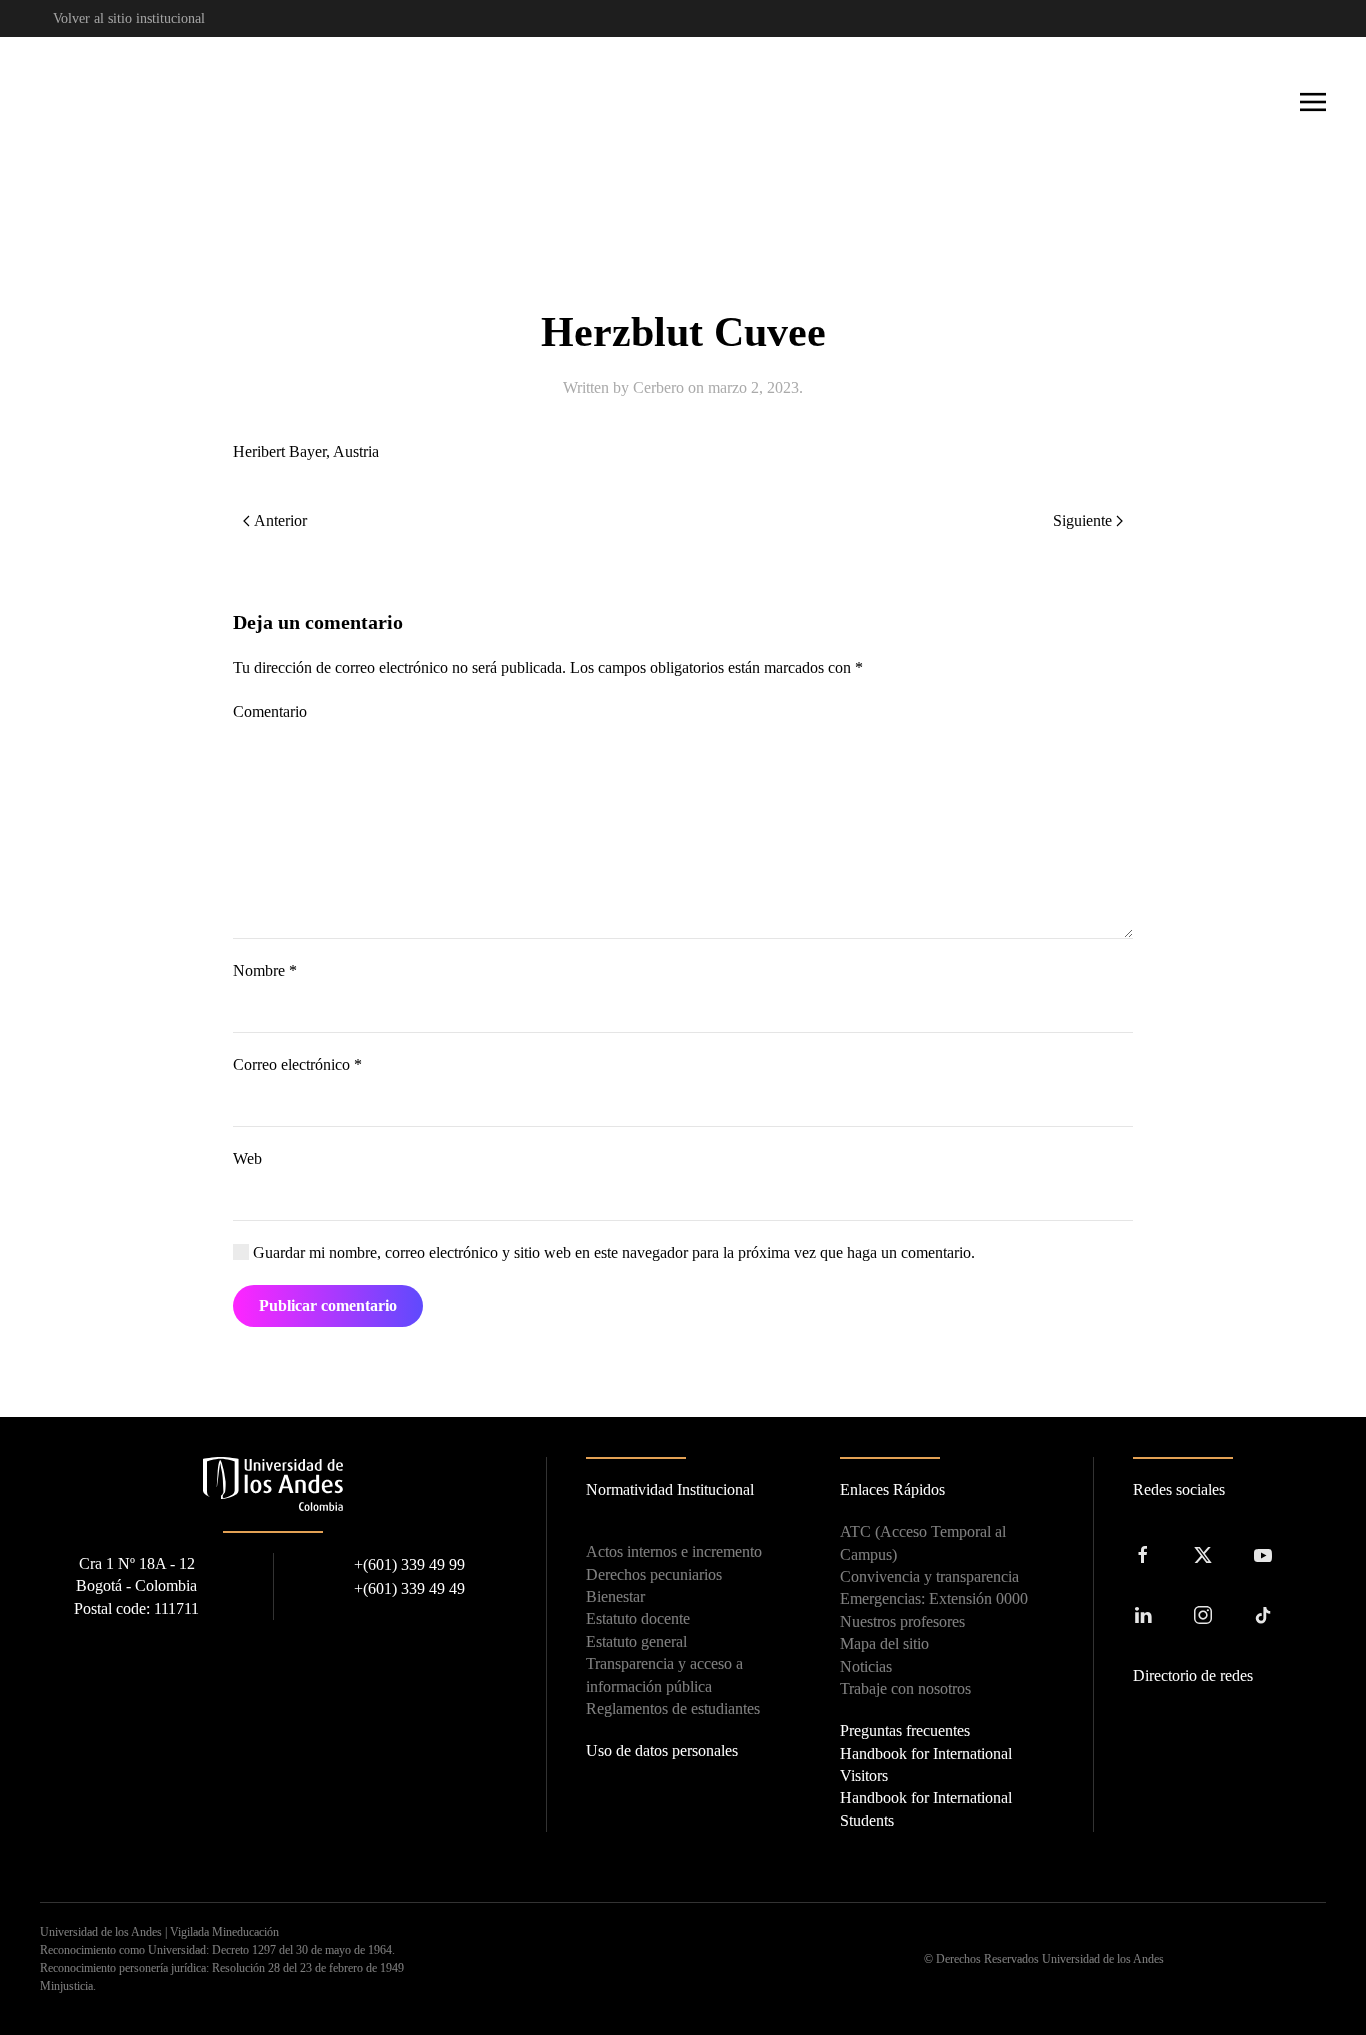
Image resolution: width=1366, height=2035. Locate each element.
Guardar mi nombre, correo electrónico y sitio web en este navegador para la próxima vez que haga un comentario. (612, 1252)
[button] (1313, 102)
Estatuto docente (638, 1618)
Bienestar (615, 1596)
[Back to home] (110, 102)
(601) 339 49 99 (409, 1564)
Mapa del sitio (884, 1643)
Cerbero (658, 387)
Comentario (270, 711)
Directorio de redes (1193, 1675)
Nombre (265, 970)
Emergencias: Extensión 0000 (934, 1598)
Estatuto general (636, 1641)
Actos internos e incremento (674, 1551)
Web (247, 1158)
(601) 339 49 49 (409, 1588)
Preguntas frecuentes (905, 1730)
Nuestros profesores (902, 1621)
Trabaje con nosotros (905, 1688)
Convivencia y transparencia (929, 1576)
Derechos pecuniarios (654, 1574)
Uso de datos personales (662, 1750)
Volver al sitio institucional (129, 18)
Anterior (280, 520)
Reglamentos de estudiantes (673, 1708)
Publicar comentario (328, 1305)
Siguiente (1082, 520)
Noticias (866, 1666)
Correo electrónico (297, 1064)
